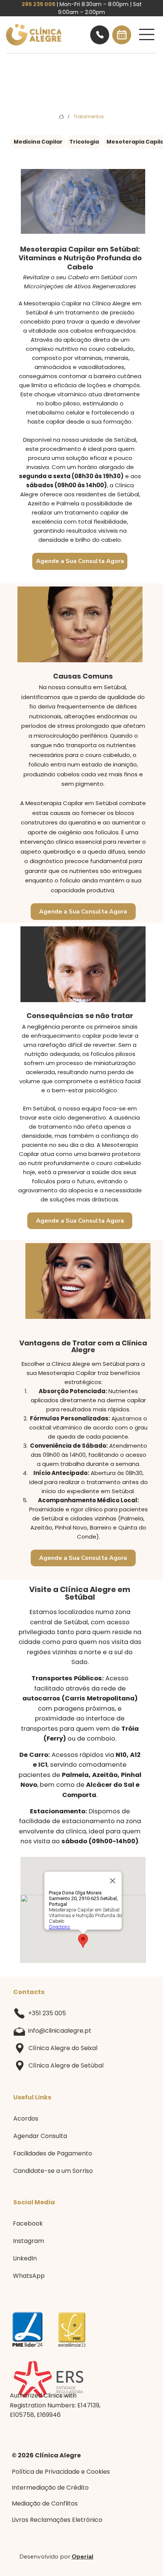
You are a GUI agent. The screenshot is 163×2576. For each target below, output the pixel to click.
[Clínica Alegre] (61, 117)
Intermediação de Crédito (50, 2488)
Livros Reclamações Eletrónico (57, 2520)
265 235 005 (38, 4)
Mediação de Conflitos (45, 2503)
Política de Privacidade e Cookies (61, 2472)
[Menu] (147, 34)
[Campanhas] (100, 35)
